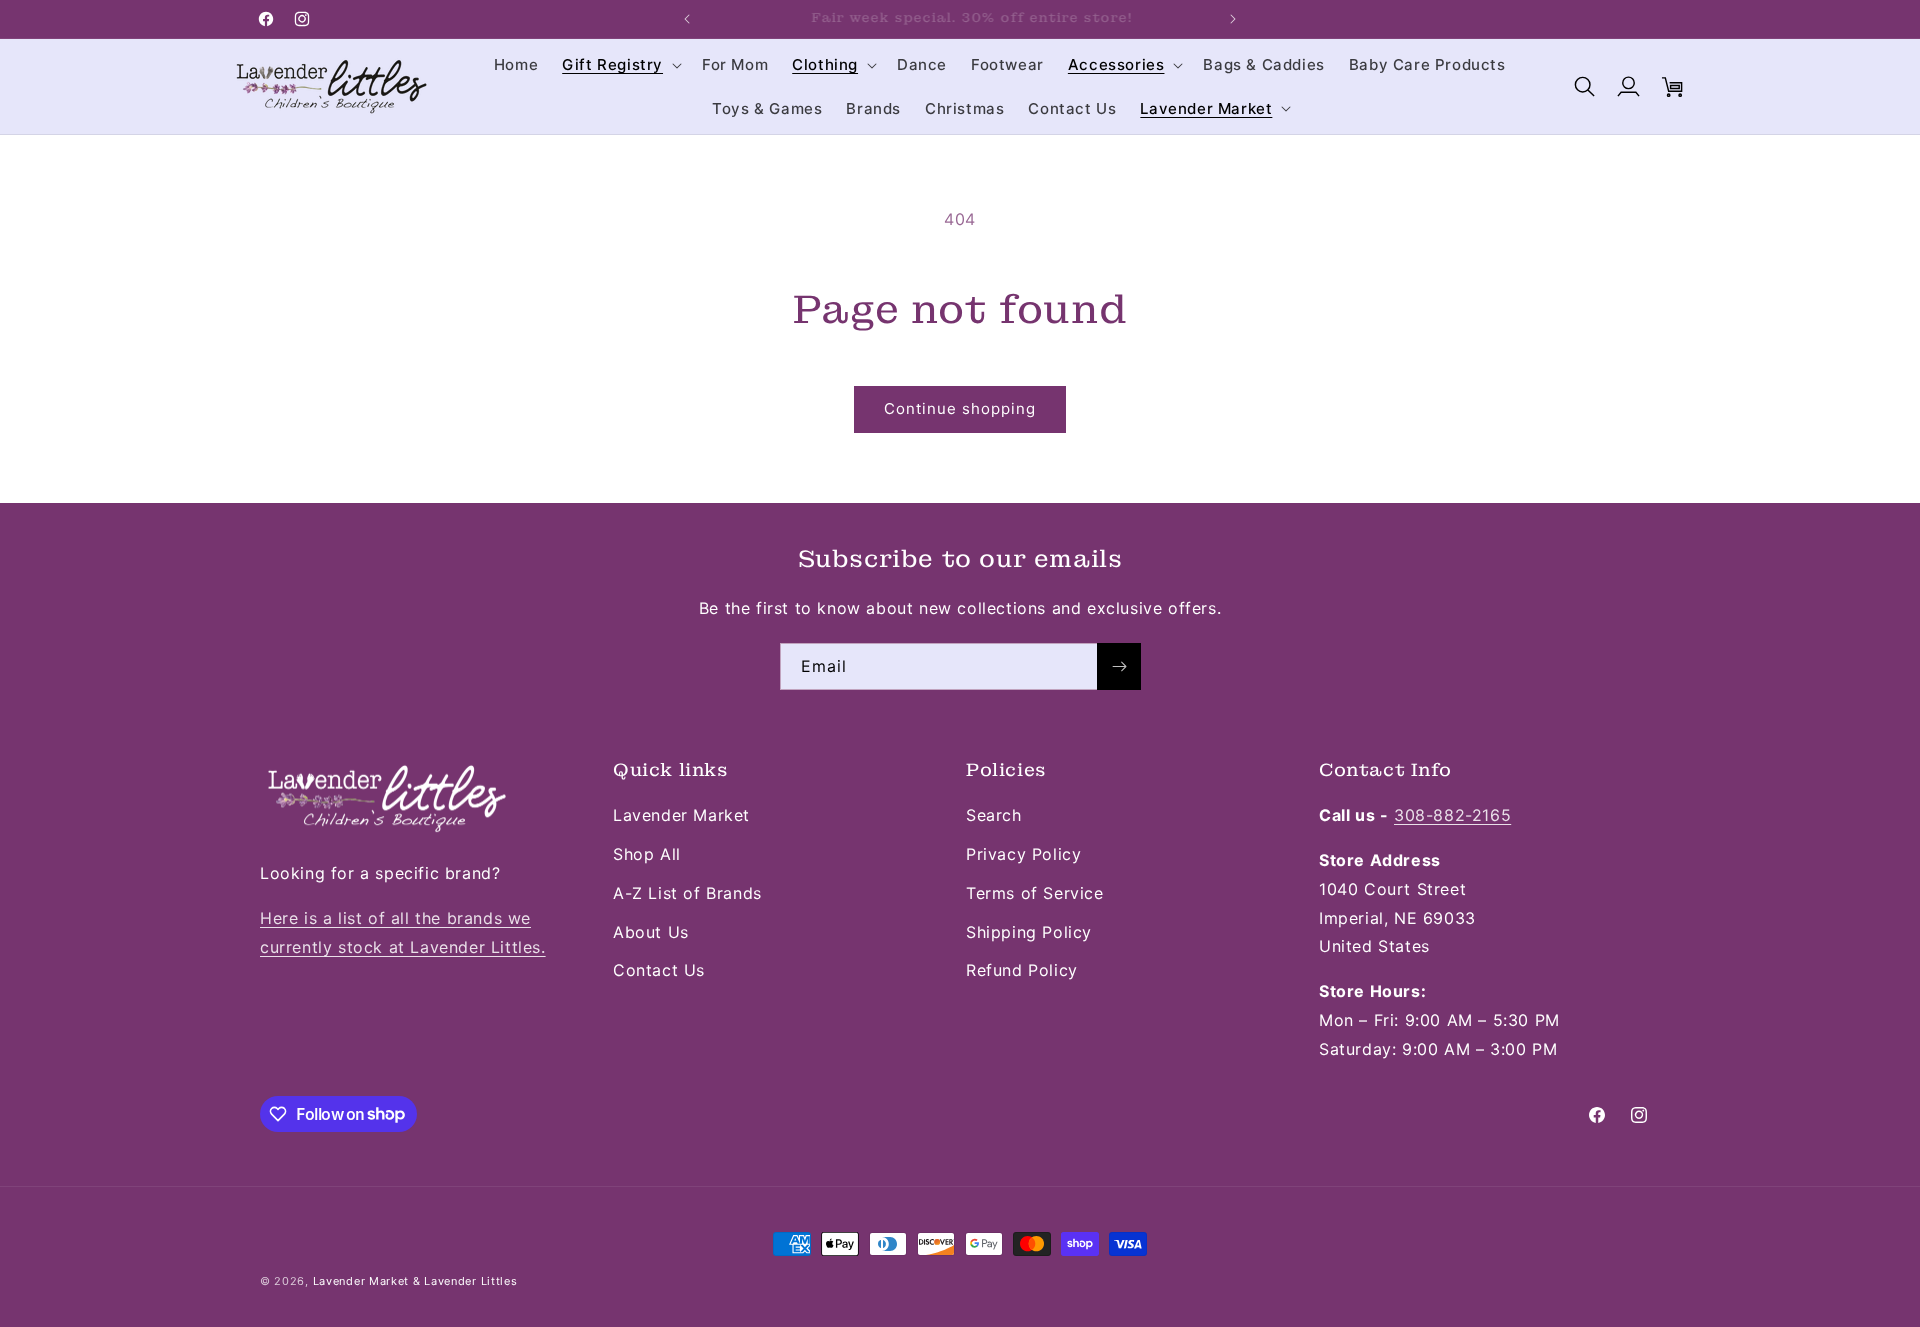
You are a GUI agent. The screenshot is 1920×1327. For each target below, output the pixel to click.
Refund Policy (1022, 970)
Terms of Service (1035, 893)
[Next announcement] (1233, 19)
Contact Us (659, 970)
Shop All (647, 854)
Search (994, 815)
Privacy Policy (1023, 854)
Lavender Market (681, 815)
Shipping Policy (1029, 932)
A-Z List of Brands (687, 893)
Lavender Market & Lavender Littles (415, 1281)
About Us (651, 932)
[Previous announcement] (687, 19)
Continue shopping (960, 408)
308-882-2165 (1452, 815)
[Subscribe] (1119, 666)
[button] (620, 65)
